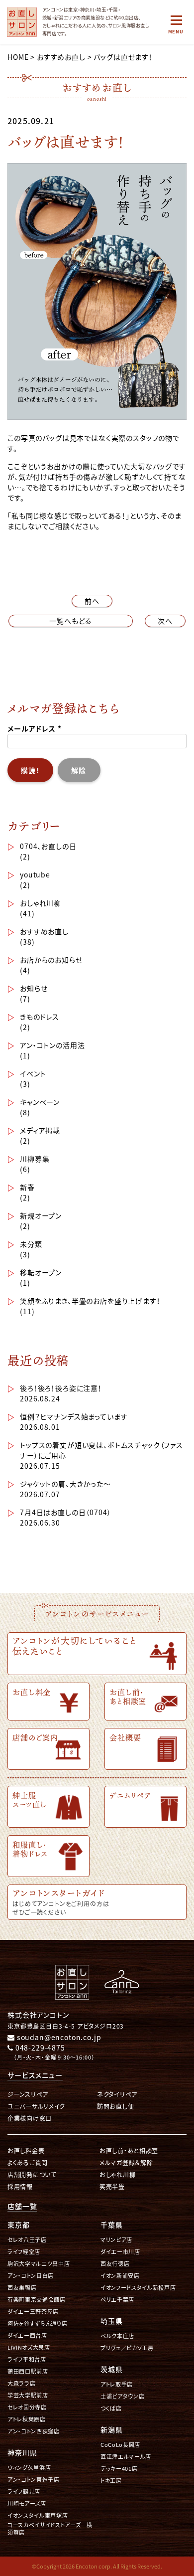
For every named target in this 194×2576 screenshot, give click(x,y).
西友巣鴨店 (22, 2288)
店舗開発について (32, 2174)
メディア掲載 (40, 1130)
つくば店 (111, 2408)
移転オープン (41, 1272)
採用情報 (20, 2186)
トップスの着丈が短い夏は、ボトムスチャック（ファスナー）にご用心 (101, 1450)
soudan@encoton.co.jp (58, 2037)
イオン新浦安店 (120, 2276)
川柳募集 (35, 1159)
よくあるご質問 (28, 2162)
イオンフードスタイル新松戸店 (138, 2288)
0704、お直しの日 (48, 846)
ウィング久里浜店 (29, 2468)
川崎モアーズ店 (27, 2503)
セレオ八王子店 (27, 2240)
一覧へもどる (71, 621)
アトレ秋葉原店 (27, 2419)
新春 (27, 1187)
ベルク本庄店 (117, 2336)
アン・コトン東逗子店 (34, 2480)
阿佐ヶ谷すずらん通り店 (37, 2323)
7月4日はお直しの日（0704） (65, 1512)
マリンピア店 (116, 2240)
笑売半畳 (112, 2186)
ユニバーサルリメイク (36, 2106)
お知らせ (34, 988)
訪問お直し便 (115, 2106)
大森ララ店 (21, 2383)
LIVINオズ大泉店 (29, 2347)
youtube (35, 874)
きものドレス (40, 1017)
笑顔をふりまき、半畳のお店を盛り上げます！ (90, 1301)
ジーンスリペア (28, 2094)
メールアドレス (35, 728)
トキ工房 (111, 2481)
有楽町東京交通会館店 (37, 2300)
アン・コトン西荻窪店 (34, 2431)
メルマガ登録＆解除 (126, 2162)
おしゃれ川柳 (41, 903)
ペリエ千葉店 (117, 2300)
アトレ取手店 (117, 2384)
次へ (165, 621)
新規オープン (41, 1215)
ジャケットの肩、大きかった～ (65, 1484)
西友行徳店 (115, 2264)
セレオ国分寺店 (27, 2407)
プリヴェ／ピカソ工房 (127, 2348)
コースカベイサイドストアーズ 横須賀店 (50, 2529)
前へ (92, 601)
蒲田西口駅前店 (28, 2371)
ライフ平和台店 (27, 2359)
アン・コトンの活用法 (52, 1045)
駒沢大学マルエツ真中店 (39, 2264)
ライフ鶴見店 (24, 2491)
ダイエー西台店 (27, 2335)
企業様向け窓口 (30, 2118)
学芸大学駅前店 (28, 2395)
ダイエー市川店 (120, 2252)
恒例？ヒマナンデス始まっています (74, 1416)
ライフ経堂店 (24, 2252)
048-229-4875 (39, 2048)
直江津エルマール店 (126, 2457)
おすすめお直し (44, 931)
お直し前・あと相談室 (129, 2150)
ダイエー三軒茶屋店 (33, 2312)
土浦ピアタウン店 (122, 2396)
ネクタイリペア (117, 2094)
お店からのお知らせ (51, 960)
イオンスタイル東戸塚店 (38, 2515)
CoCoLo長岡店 (120, 2445)
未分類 (31, 1244)
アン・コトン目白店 (31, 2276)
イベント (33, 1073)
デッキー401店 (119, 2469)
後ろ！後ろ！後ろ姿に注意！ (61, 1388)
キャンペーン (40, 1102)
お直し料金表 (26, 2150)
